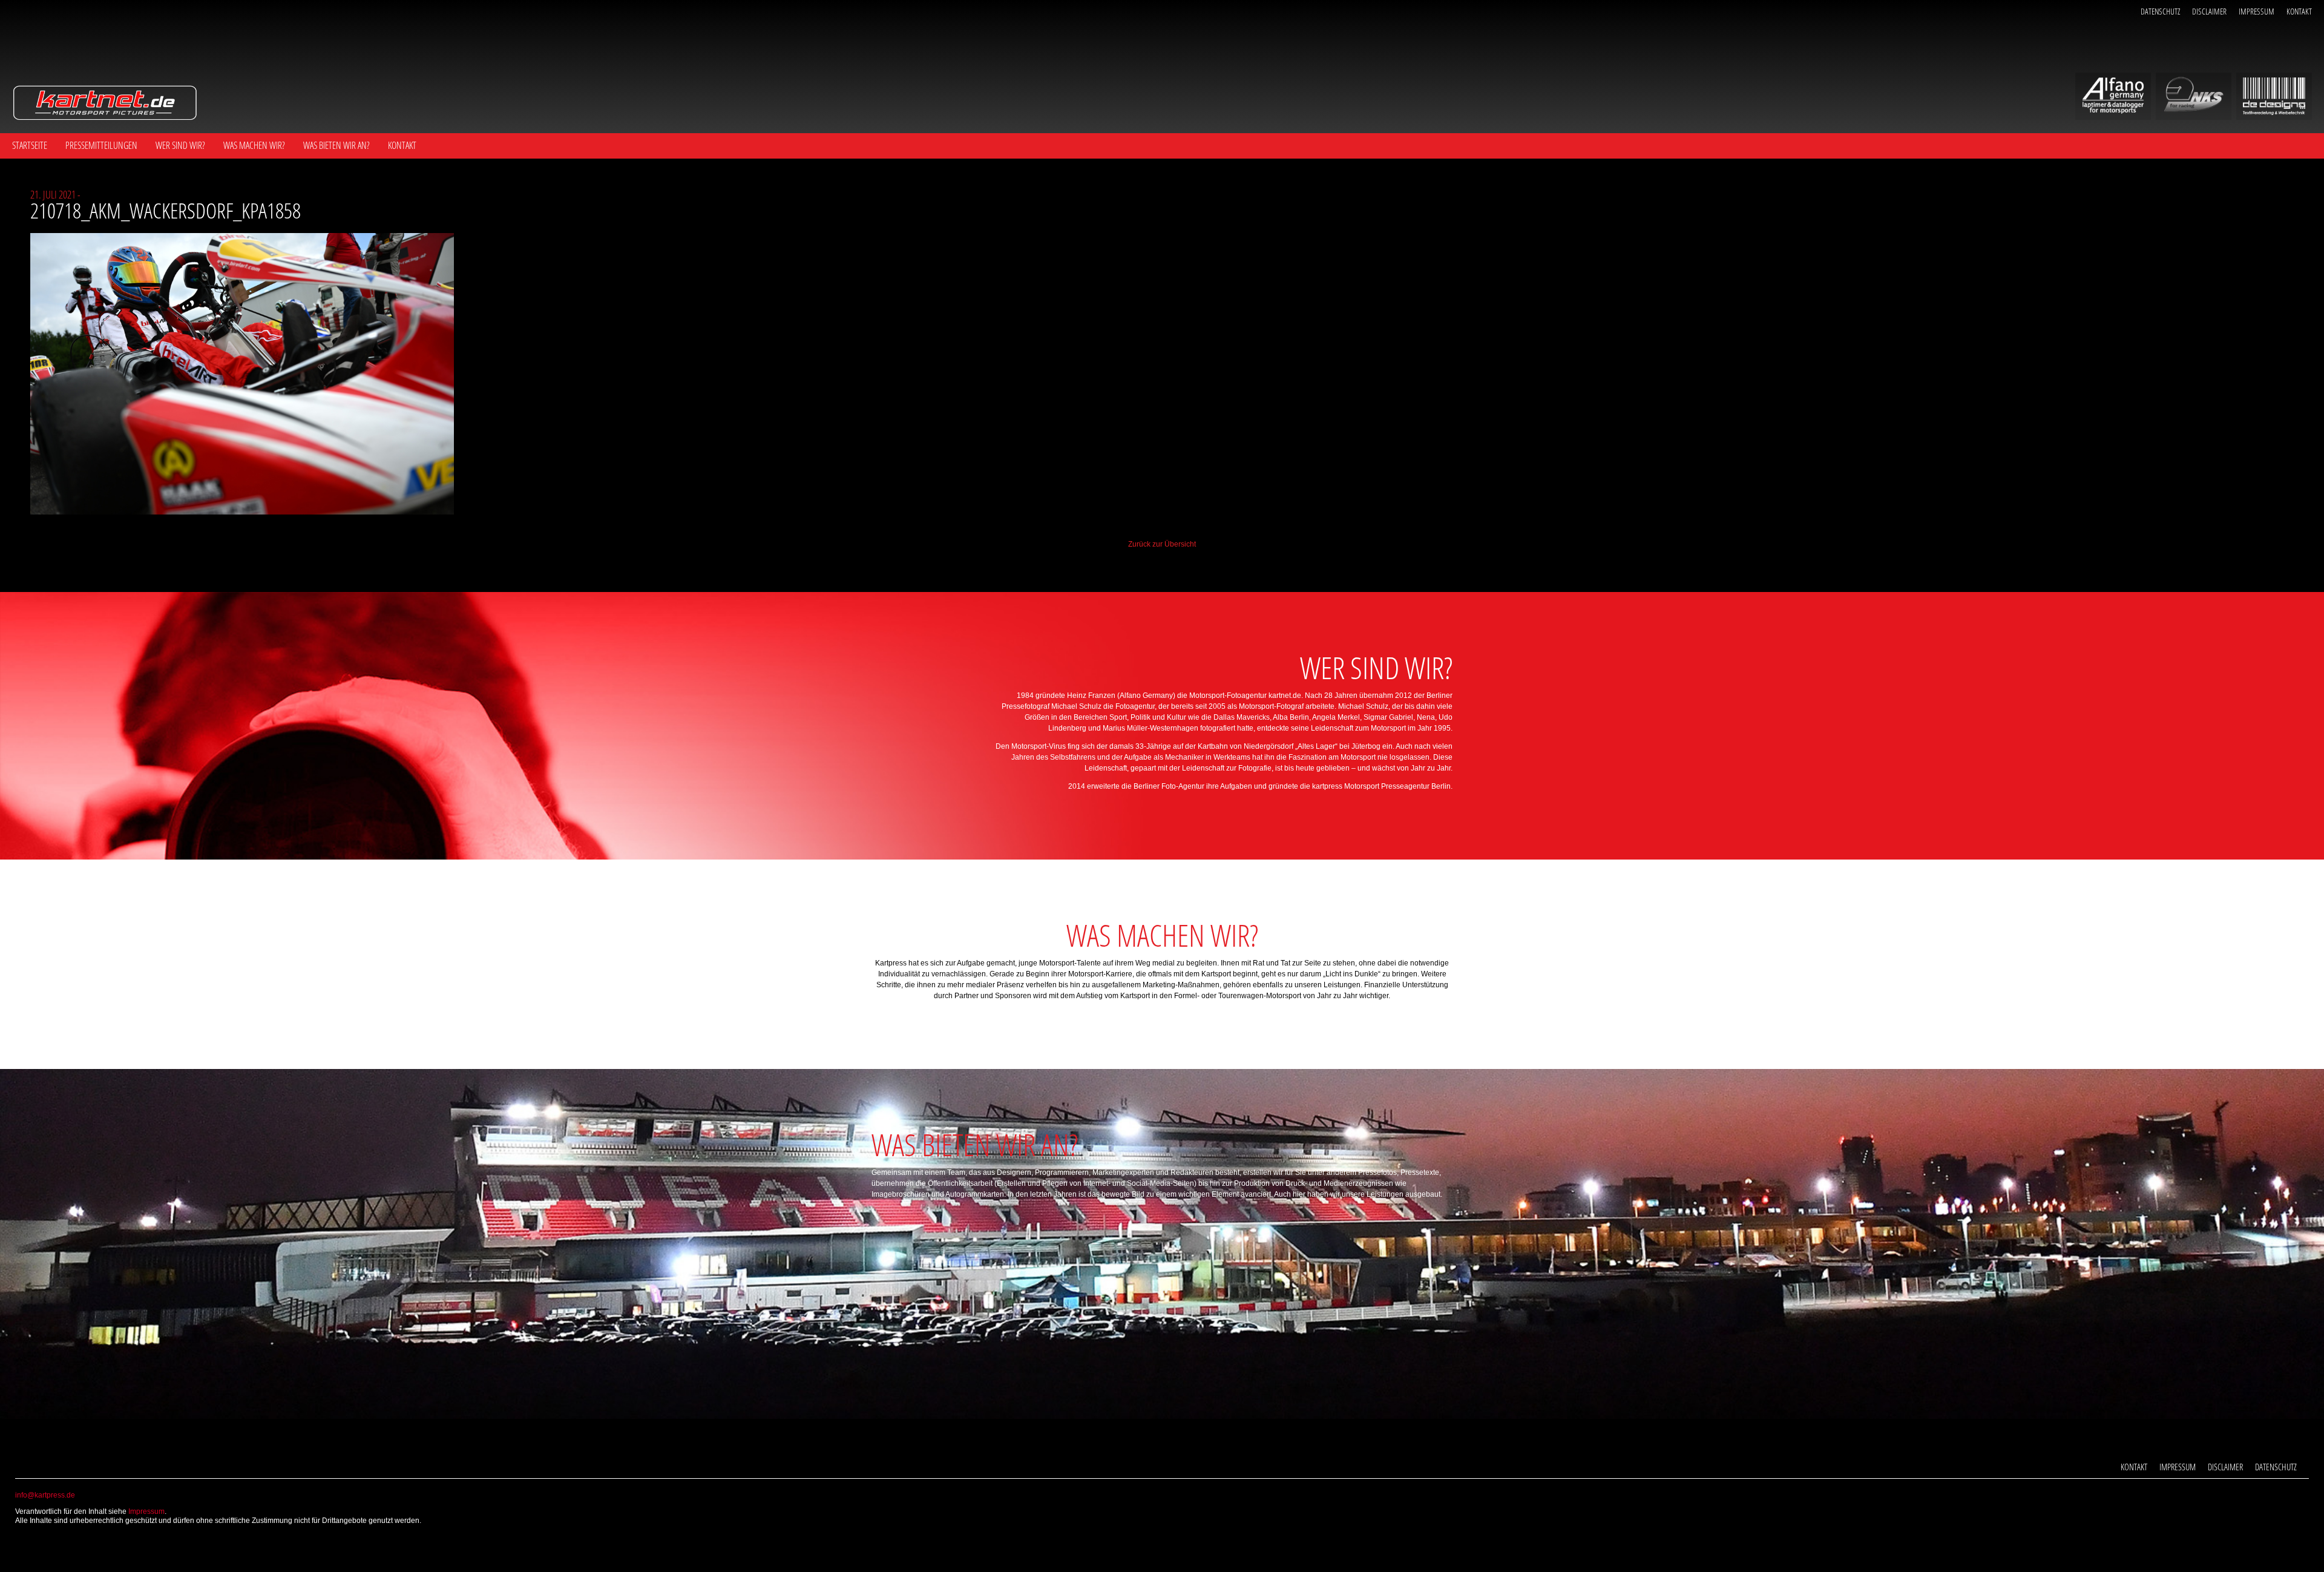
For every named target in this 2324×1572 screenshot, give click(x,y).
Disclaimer (2209, 11)
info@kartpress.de (45, 1495)
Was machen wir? (254, 145)
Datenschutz (2160, 11)
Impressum (2257, 11)
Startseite (30, 145)
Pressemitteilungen (101, 145)
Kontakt (2299, 11)
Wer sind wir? (180, 145)
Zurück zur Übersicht (1162, 544)
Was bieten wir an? (336, 145)
